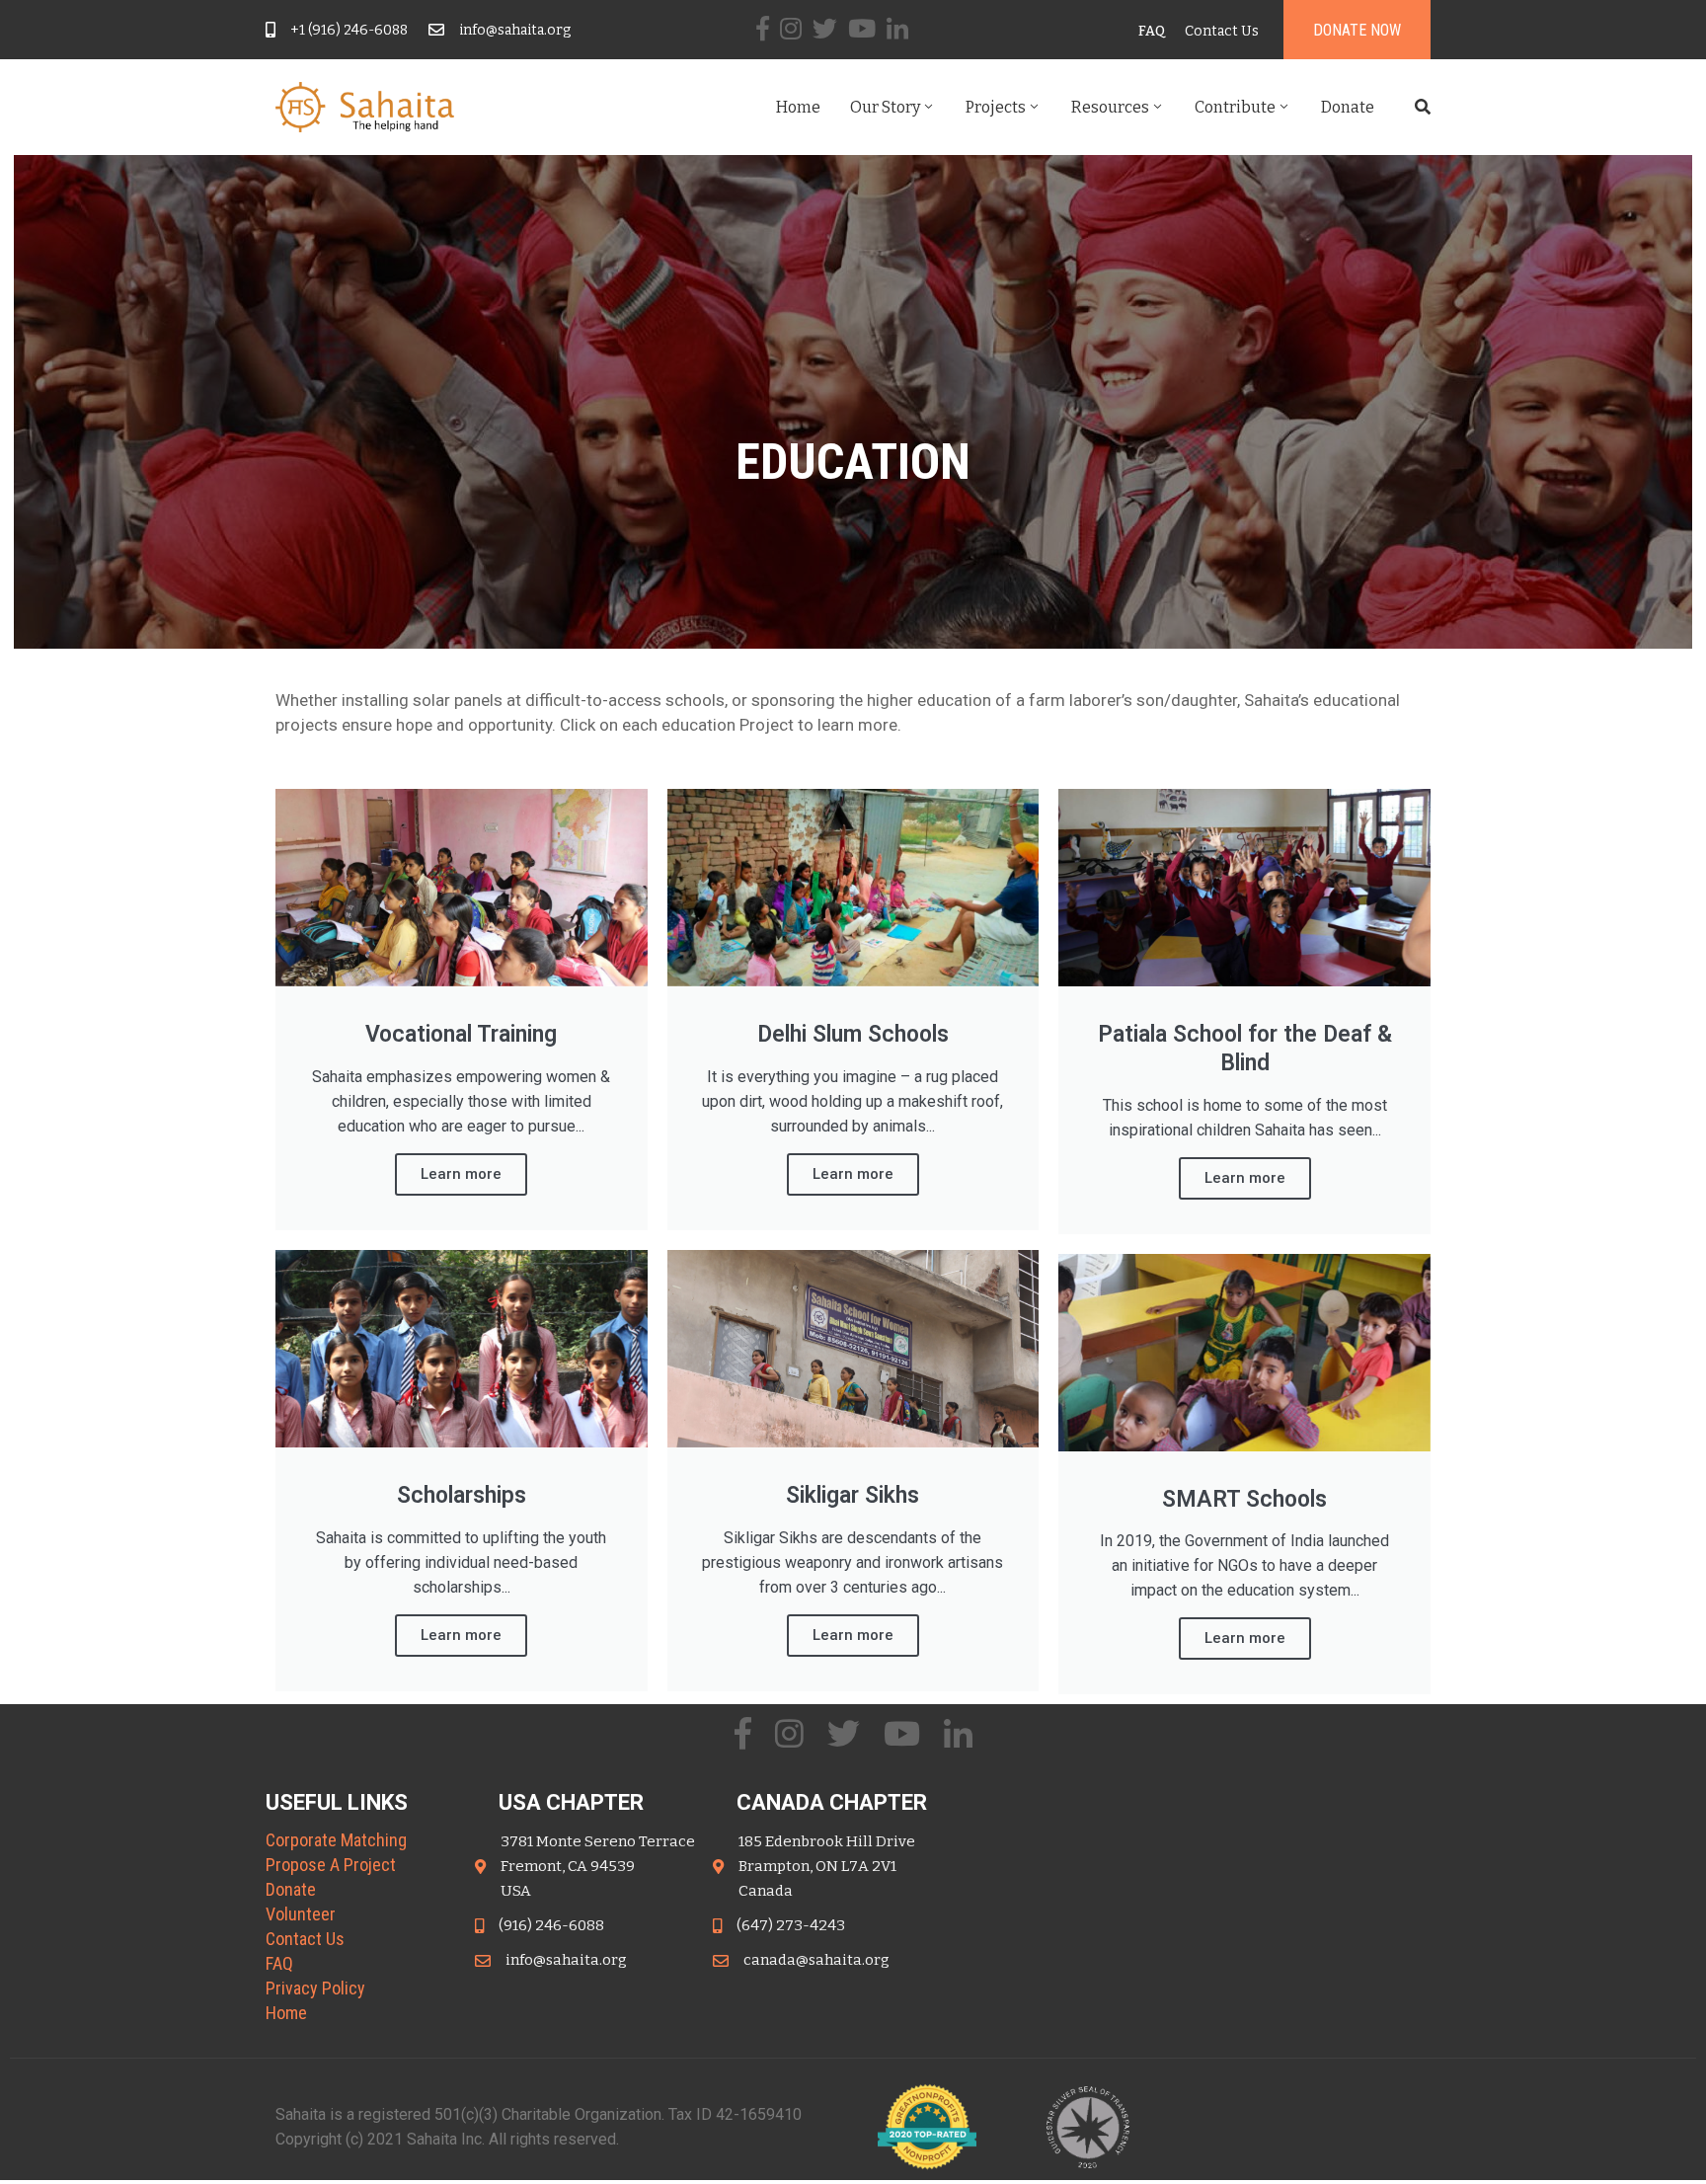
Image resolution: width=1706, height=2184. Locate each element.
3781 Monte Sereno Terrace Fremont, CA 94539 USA (598, 1866)
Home (798, 107)
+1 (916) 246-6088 (349, 30)
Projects (996, 107)
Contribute (1235, 107)
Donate (1348, 107)
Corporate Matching (336, 1840)
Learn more (461, 1174)
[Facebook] (763, 28)
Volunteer (301, 1914)
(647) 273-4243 (791, 1925)
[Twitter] (825, 28)
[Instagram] (791, 28)
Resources (1110, 107)
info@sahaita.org (515, 30)
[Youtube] (862, 28)
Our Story (885, 107)
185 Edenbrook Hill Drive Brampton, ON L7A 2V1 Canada (827, 1866)
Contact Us (305, 1939)
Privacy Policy (315, 1988)
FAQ (279, 1963)
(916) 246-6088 (551, 1925)
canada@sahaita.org (816, 1960)
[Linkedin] (897, 28)
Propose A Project (331, 1865)
